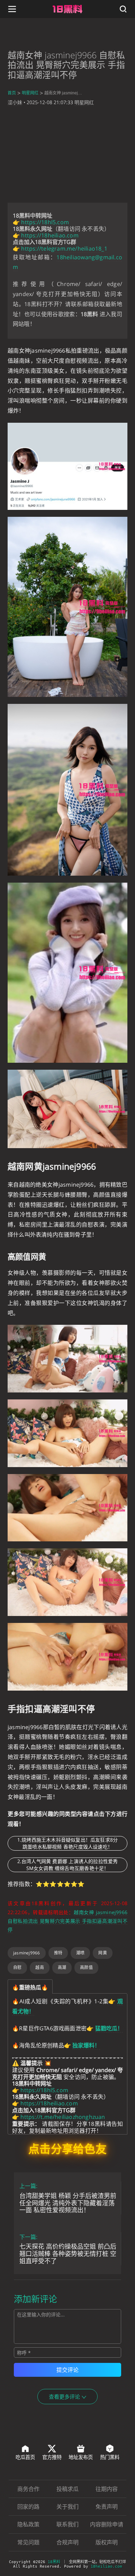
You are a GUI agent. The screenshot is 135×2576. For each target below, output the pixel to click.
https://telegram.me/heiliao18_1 (64, 249)
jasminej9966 (27, 1953)
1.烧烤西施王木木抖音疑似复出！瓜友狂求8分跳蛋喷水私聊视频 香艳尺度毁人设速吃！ (68, 1843)
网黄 (102, 1953)
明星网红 (30, 93)
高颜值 (86, 1967)
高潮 (62, 1967)
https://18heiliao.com (50, 235)
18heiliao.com (106, 2566)
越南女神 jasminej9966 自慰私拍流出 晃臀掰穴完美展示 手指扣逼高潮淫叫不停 (67, 1921)
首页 (12, 93)
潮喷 (80, 1953)
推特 (58, 1953)
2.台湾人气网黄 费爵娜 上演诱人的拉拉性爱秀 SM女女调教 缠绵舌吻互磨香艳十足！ (68, 1865)
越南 (39, 1967)
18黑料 (54, 2562)
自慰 (17, 1967)
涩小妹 (15, 102)
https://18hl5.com (45, 222)
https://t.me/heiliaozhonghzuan (63, 2117)
